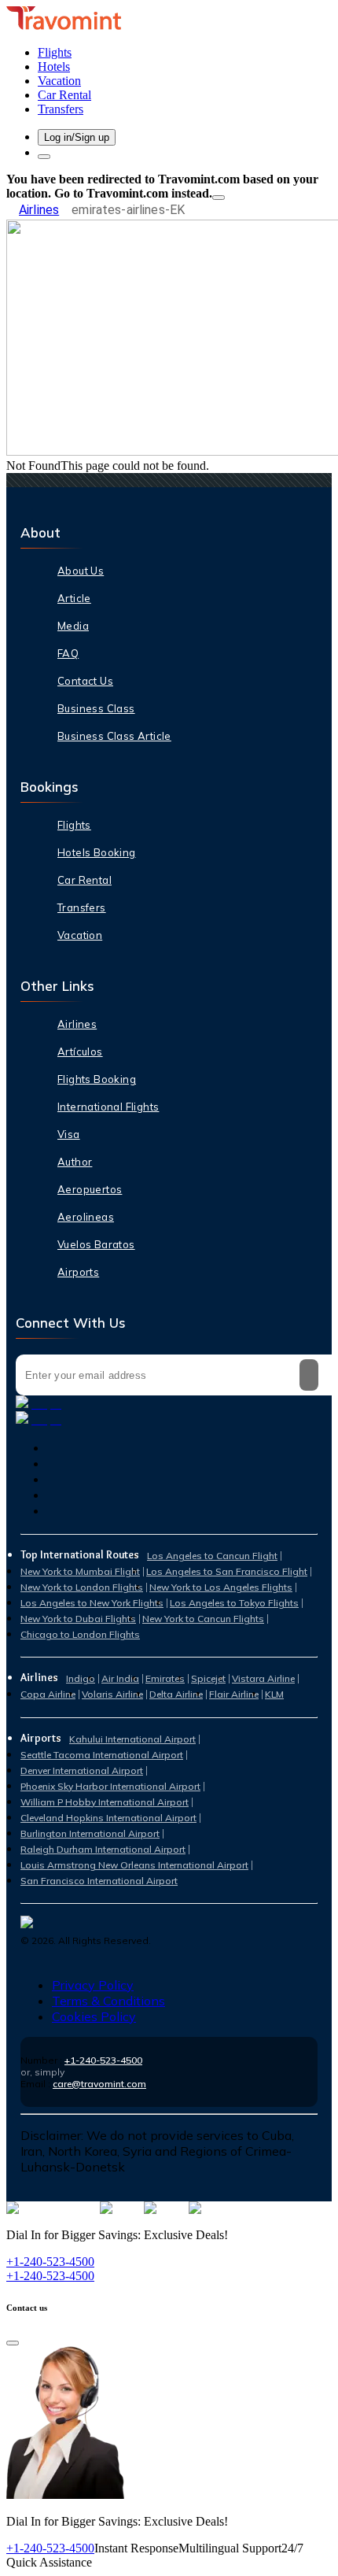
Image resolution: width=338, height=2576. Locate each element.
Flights (74, 825)
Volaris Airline (112, 1694)
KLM (274, 1694)
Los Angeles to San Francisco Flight (227, 1571)
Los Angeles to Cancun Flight (212, 1556)
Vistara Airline (263, 1678)
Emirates (165, 1678)
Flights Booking (97, 1079)
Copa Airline (48, 1694)
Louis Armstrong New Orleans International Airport (134, 1865)
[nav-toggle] (44, 157)
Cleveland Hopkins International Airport (108, 1818)
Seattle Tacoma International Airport (102, 1755)
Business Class (96, 708)
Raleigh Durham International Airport (103, 1849)
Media (73, 626)
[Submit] (309, 1375)
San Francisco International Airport (99, 1881)
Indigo (81, 1678)
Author (75, 1162)
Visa (69, 1134)
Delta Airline (176, 1694)
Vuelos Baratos (96, 1244)
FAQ (68, 653)
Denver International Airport (82, 1770)
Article (74, 598)
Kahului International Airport (132, 1739)
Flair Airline (234, 1694)
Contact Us (85, 681)
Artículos (80, 1051)
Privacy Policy (93, 1985)
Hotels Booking (97, 852)
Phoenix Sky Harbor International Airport (110, 1786)
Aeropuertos (90, 1189)
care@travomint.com (99, 2084)
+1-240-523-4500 (103, 2060)
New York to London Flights (82, 1587)
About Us (81, 571)
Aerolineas (86, 1217)
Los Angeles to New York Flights (92, 1603)
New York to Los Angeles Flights (221, 1587)
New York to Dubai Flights (78, 1619)
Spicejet (208, 1678)
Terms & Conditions (108, 2001)
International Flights (108, 1107)
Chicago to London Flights (80, 1634)
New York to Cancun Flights (203, 1619)
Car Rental (84, 880)
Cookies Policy (94, 2016)
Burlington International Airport (90, 1833)
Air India (120, 1678)
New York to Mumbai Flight (80, 1571)
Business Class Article (114, 736)
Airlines (39, 210)
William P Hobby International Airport (105, 1802)
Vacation (80, 935)
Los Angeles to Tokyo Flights (234, 1603)
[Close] (219, 198)
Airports (78, 1272)
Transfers (82, 907)
